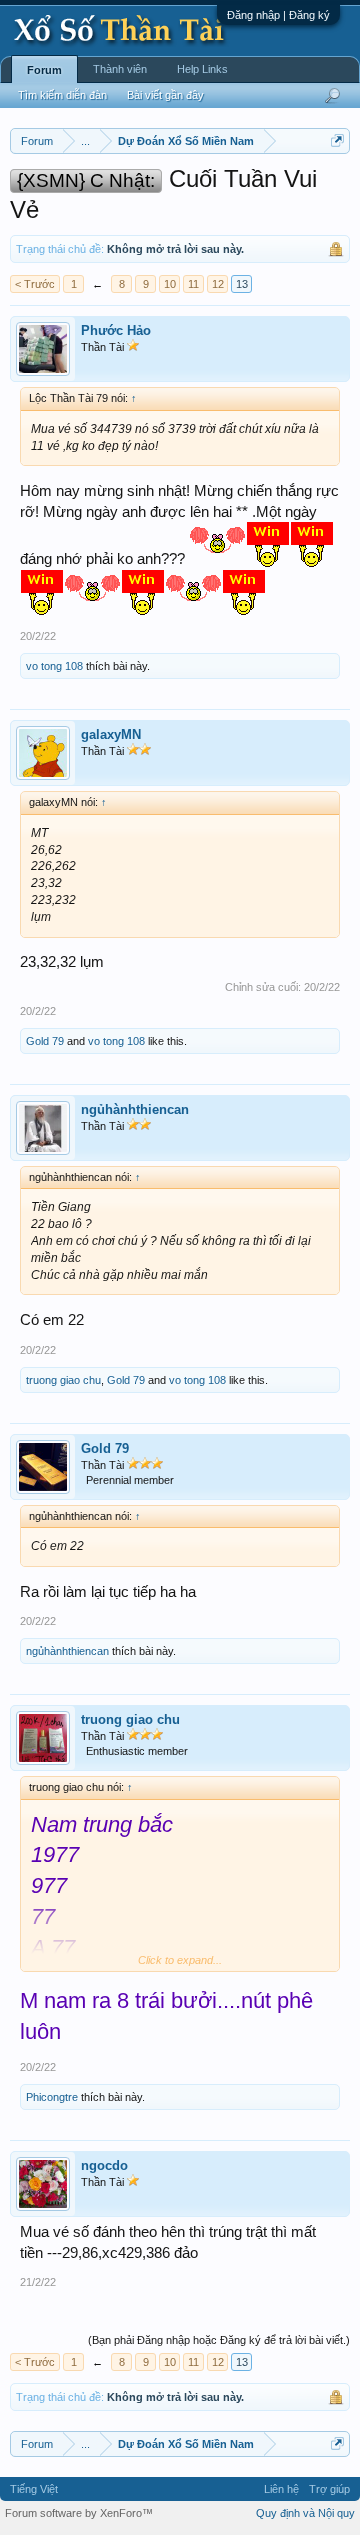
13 (242, 284)
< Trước (35, 284)
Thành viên (120, 69)
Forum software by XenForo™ (79, 2513)
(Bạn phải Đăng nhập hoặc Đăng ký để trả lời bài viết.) (219, 2340)
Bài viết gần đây (165, 95)
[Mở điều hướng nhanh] (337, 140)
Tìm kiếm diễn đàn (62, 95)
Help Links (202, 69)
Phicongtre (52, 2097)
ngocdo (104, 2165)
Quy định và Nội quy (305, 2513)
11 (193, 284)
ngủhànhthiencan (135, 1109)
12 (218, 284)
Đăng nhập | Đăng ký (278, 15)
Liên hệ (281, 2489)
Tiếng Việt (34, 2489)
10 (170, 284)
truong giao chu (63, 1380)
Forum (44, 70)
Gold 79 (45, 1041)
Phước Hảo (116, 330)
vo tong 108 (54, 666)
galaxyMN (111, 734)
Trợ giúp (329, 2489)
